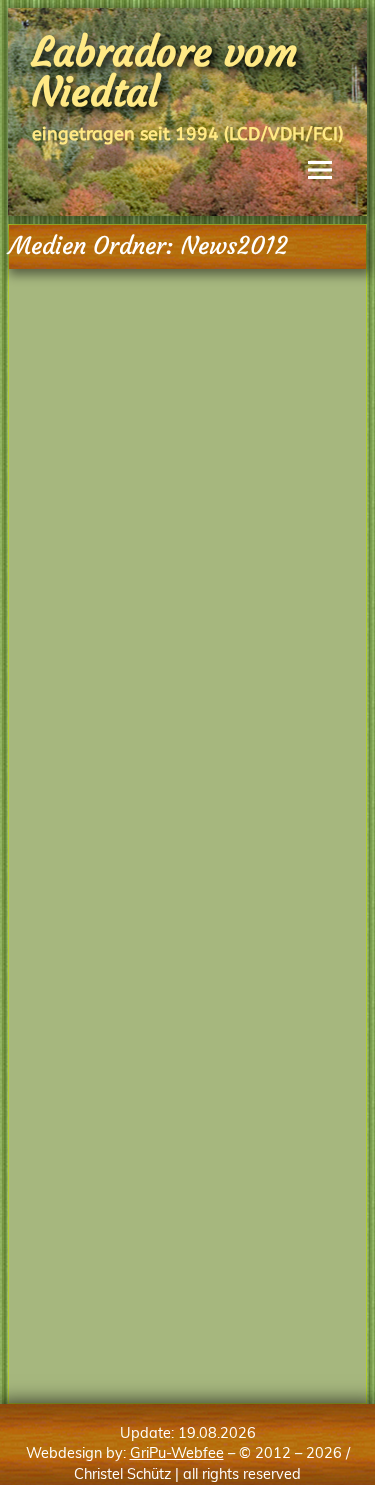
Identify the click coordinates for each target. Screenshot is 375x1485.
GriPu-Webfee (177, 1453)
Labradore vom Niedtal (165, 72)
